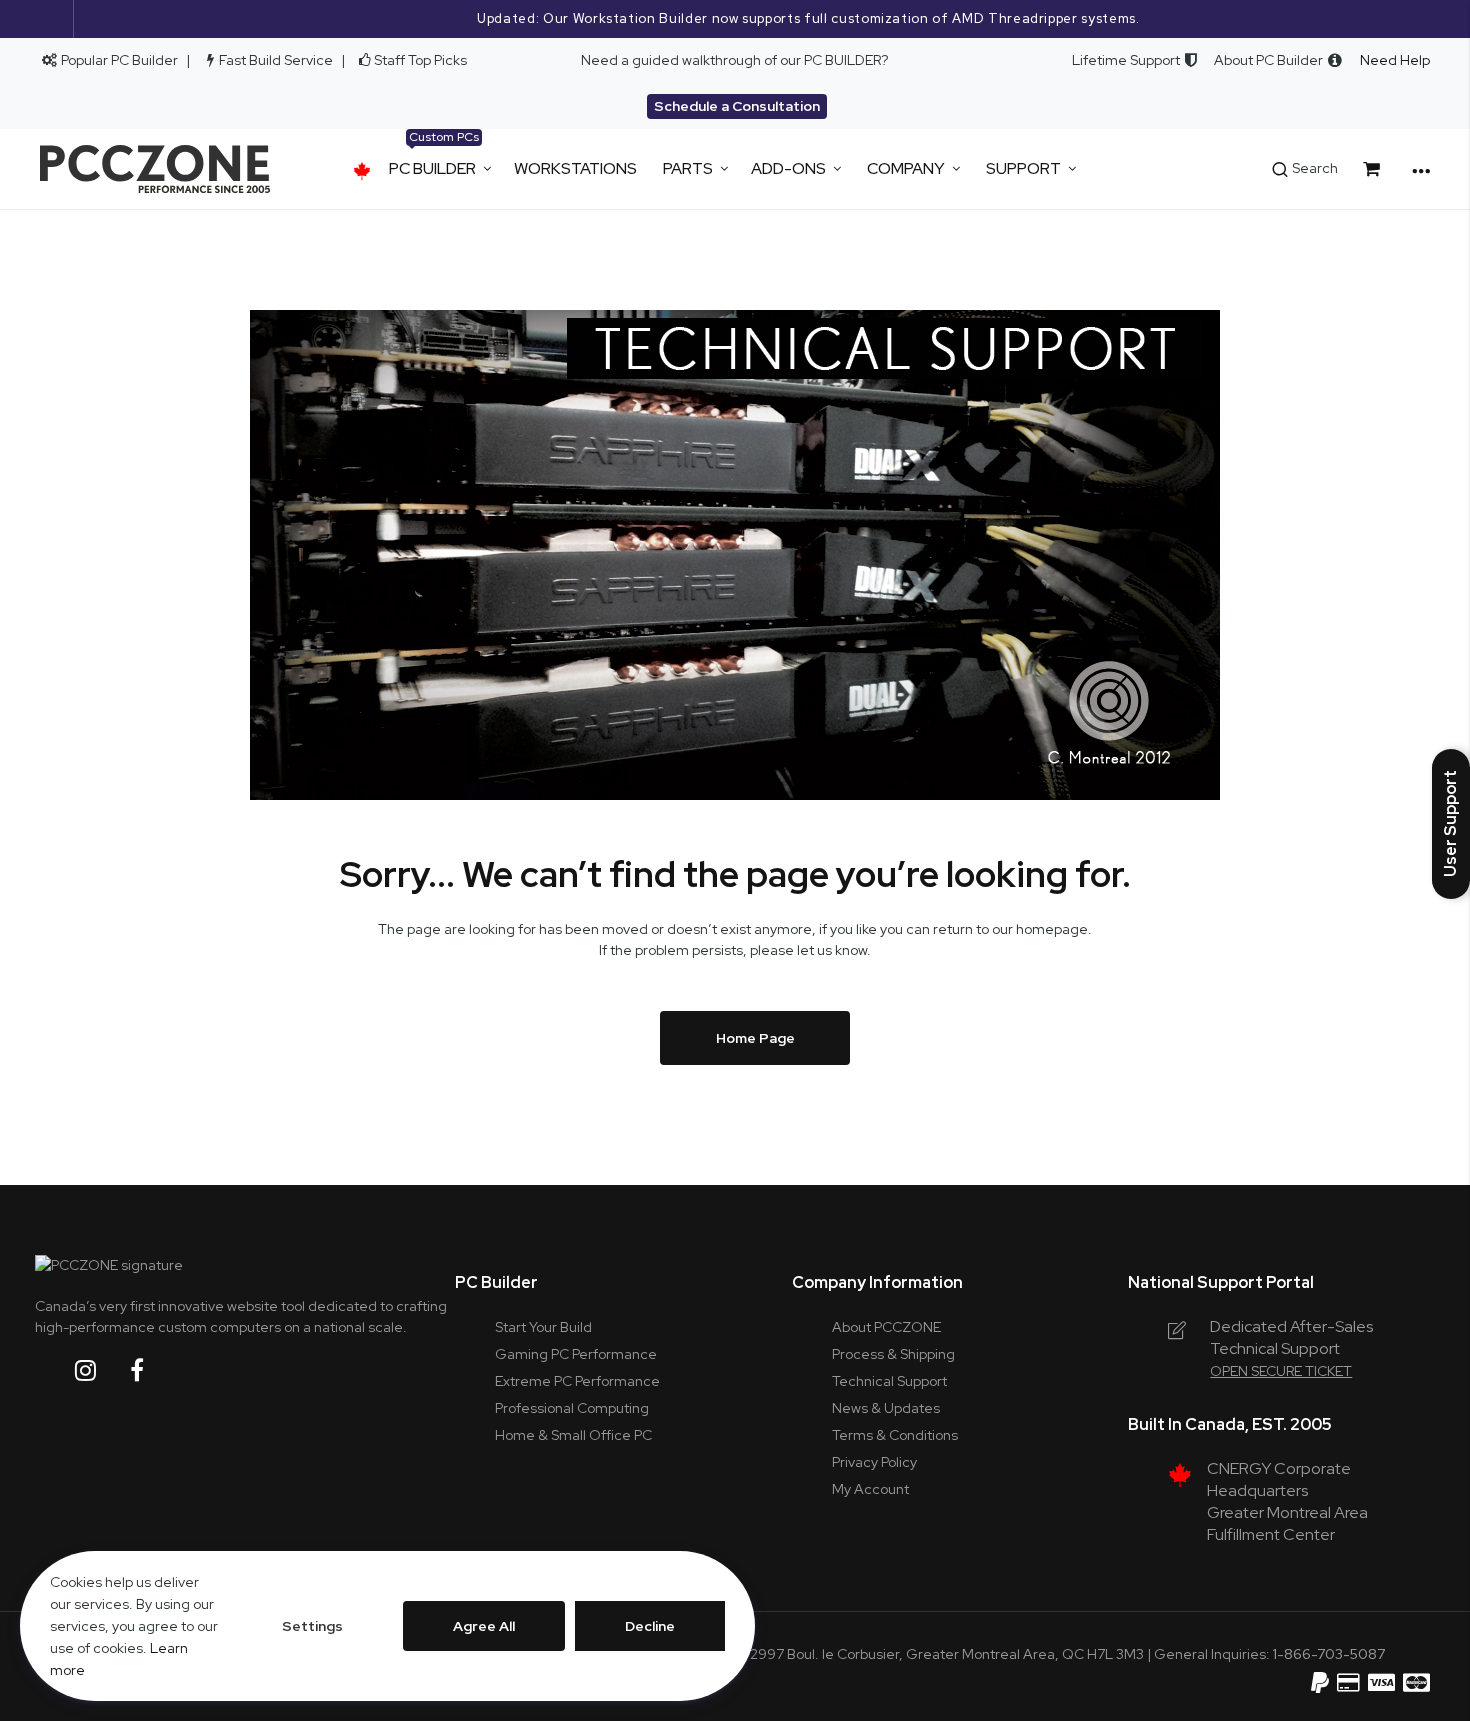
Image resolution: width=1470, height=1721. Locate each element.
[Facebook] (152, 1370)
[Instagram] (101, 1370)
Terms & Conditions (895, 1435)
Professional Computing (572, 1408)
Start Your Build (543, 1327)
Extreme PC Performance (577, 1381)
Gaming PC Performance (576, 1354)
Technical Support (889, 1381)
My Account (870, 1489)
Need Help (1395, 60)
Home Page (755, 1038)
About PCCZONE (886, 1327)
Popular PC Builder (118, 60)
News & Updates (886, 1408)
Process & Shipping (893, 1354)
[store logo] (155, 169)
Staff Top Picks (420, 60)
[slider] (735, 19)
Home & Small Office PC (573, 1435)
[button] (1451, 824)
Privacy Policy (874, 1462)
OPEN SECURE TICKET (1281, 1371)
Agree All (484, 1626)
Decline (650, 1626)
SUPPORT (1023, 168)
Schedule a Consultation (737, 106)
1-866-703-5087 (1329, 1654)
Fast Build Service (276, 60)
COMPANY (906, 168)
